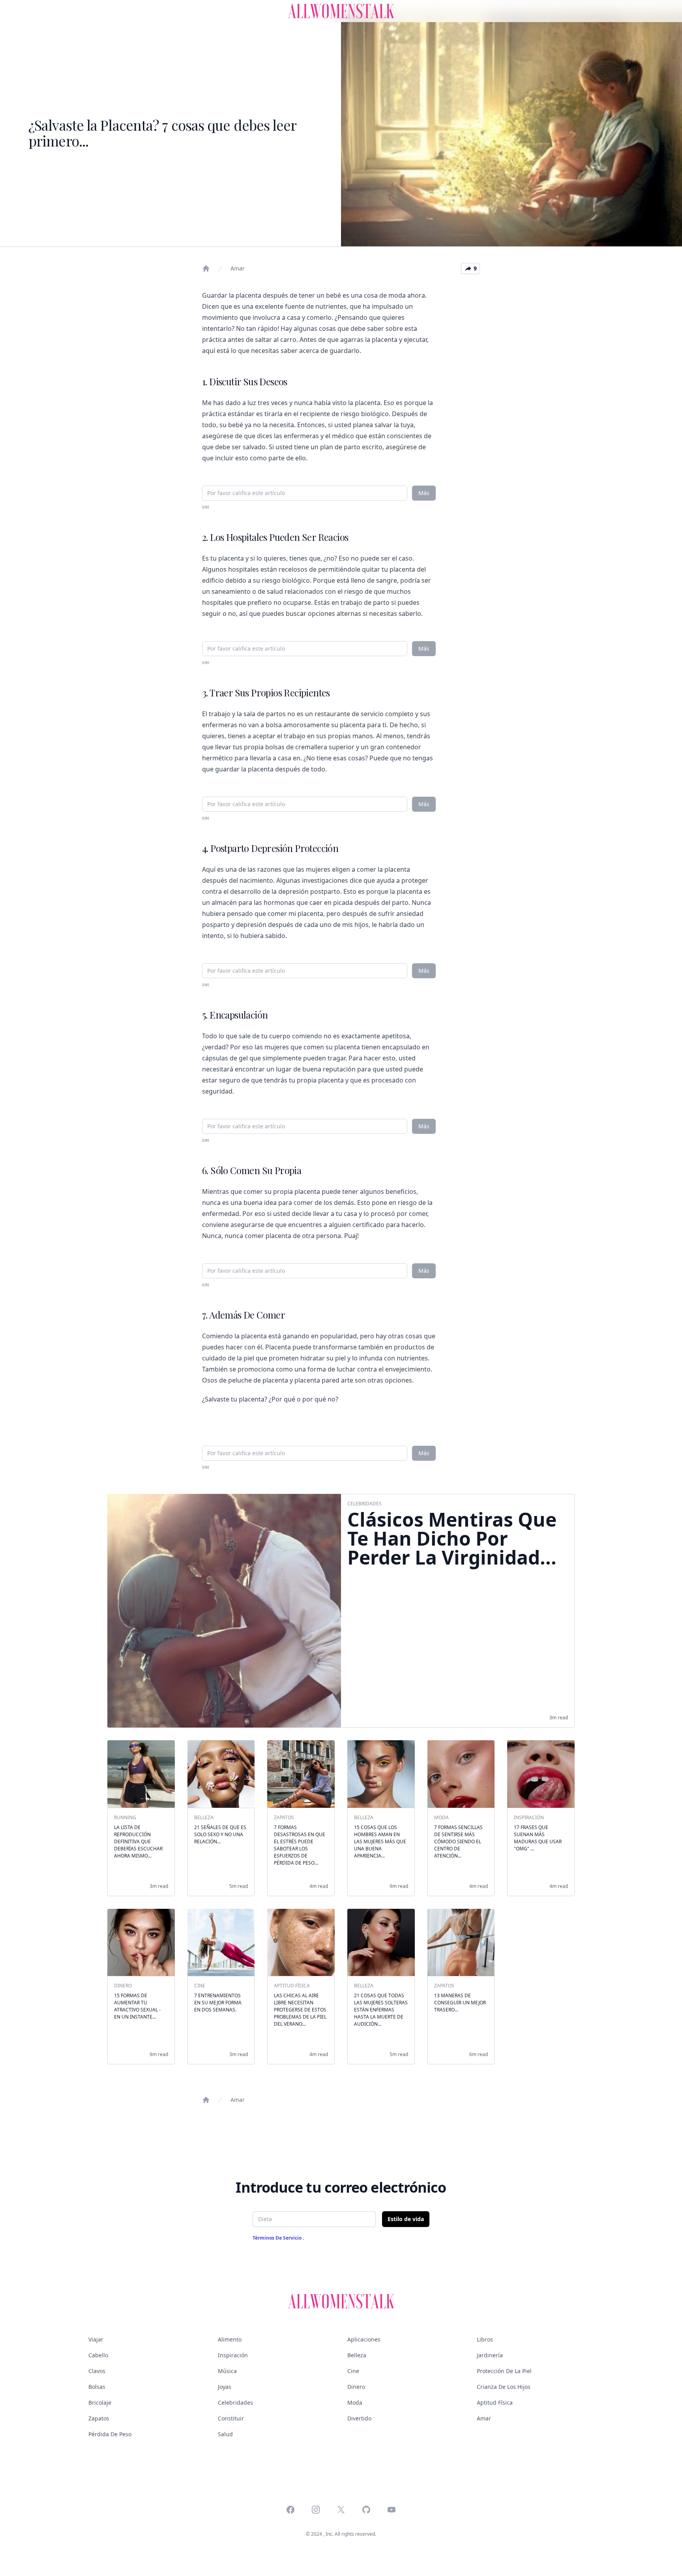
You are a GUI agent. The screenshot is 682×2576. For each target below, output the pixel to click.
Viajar (96, 2339)
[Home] (206, 268)
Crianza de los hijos (504, 2387)
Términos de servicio (278, 2238)
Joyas (225, 2387)
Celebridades (235, 2402)
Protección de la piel (504, 2371)
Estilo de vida (406, 2219)
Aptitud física (495, 2402)
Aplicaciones (364, 2339)
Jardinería (490, 2355)
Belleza (357, 2355)
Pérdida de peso (110, 2434)
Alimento (230, 2339)
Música (227, 2371)
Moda (355, 2402)
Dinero (356, 2387)
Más (424, 493)
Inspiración (233, 2355)
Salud (225, 2434)
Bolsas (97, 2387)
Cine (353, 2371)
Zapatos (99, 2418)
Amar (238, 268)
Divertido (359, 2418)
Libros (485, 2339)
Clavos (97, 2371)
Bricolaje (100, 2402)
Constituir (231, 2418)
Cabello (98, 2355)
